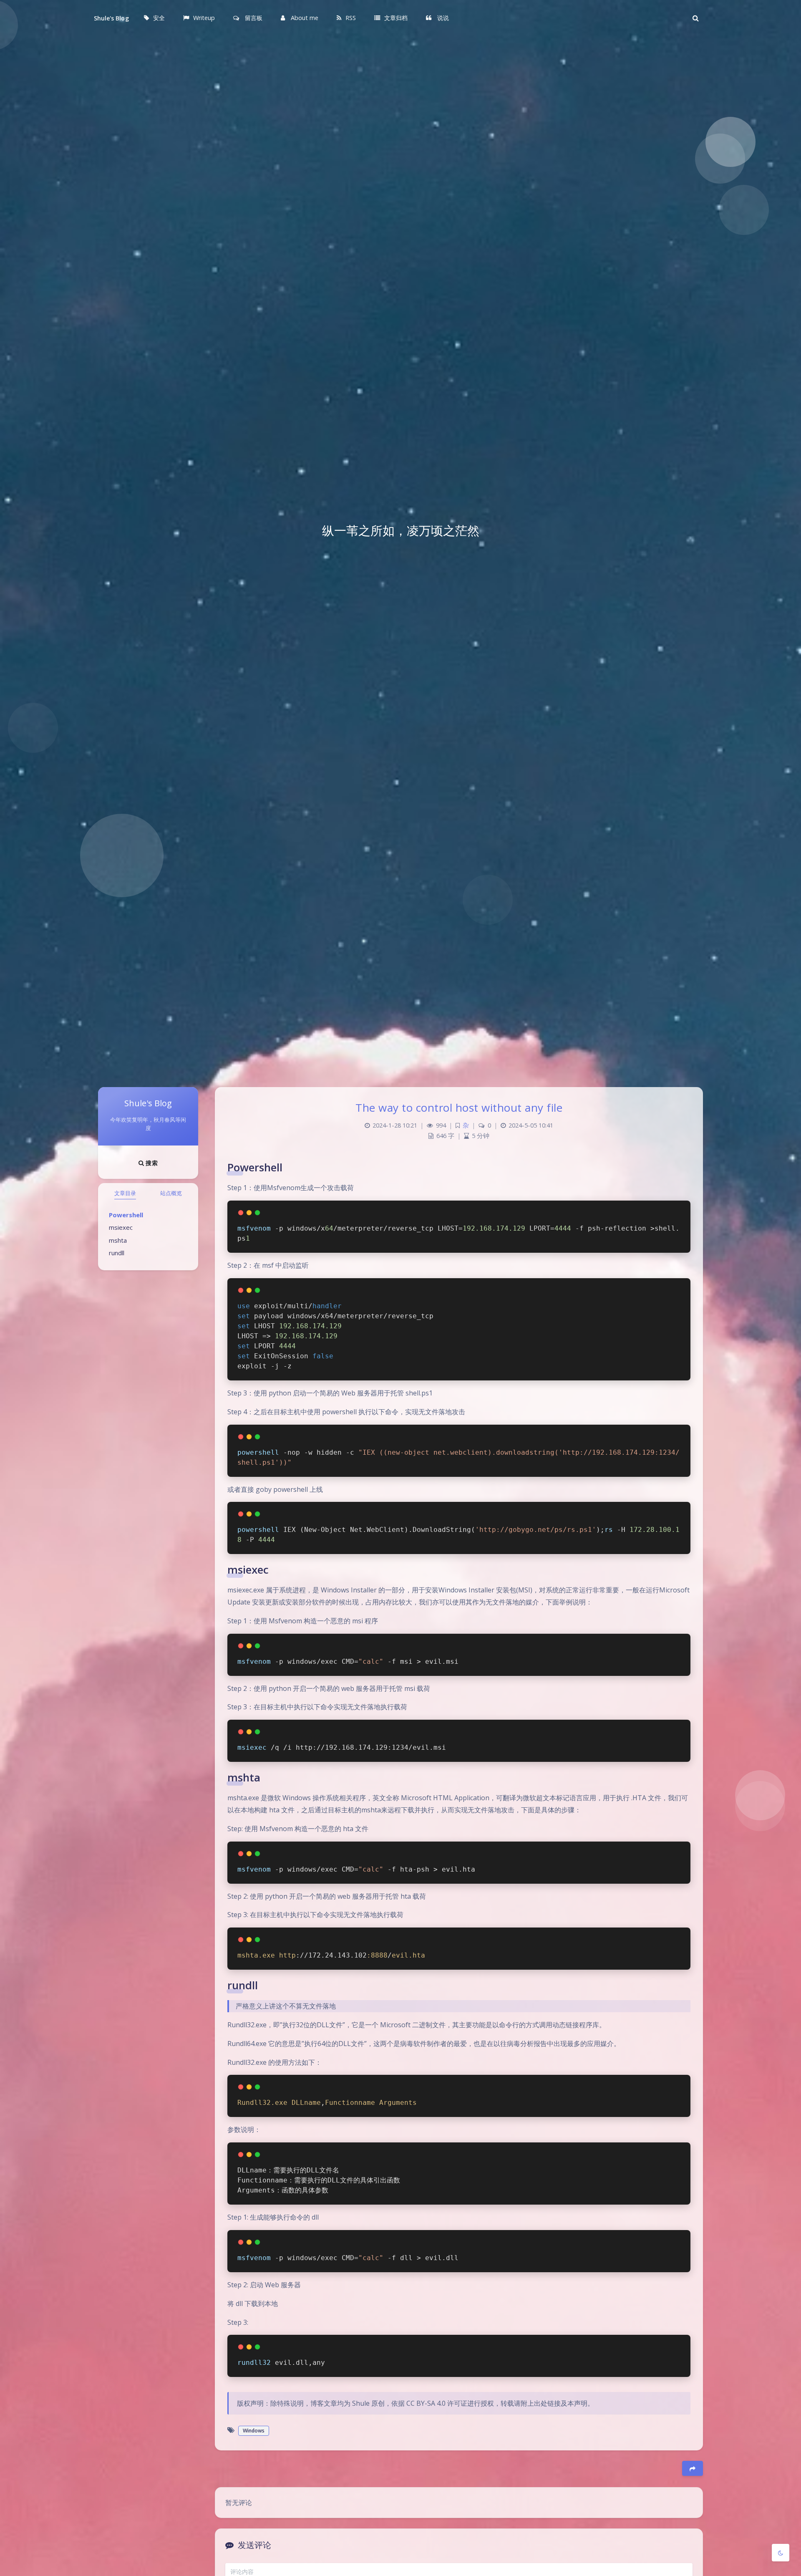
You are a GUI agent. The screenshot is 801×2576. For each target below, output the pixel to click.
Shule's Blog (111, 18)
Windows (254, 2431)
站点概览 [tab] (171, 1193)
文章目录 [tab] (125, 1193)
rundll (117, 1253)
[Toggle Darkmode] (781, 2553)
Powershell (126, 1215)
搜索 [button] (151, 1163)
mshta (118, 1240)
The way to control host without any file (459, 1108)
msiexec (121, 1227)
